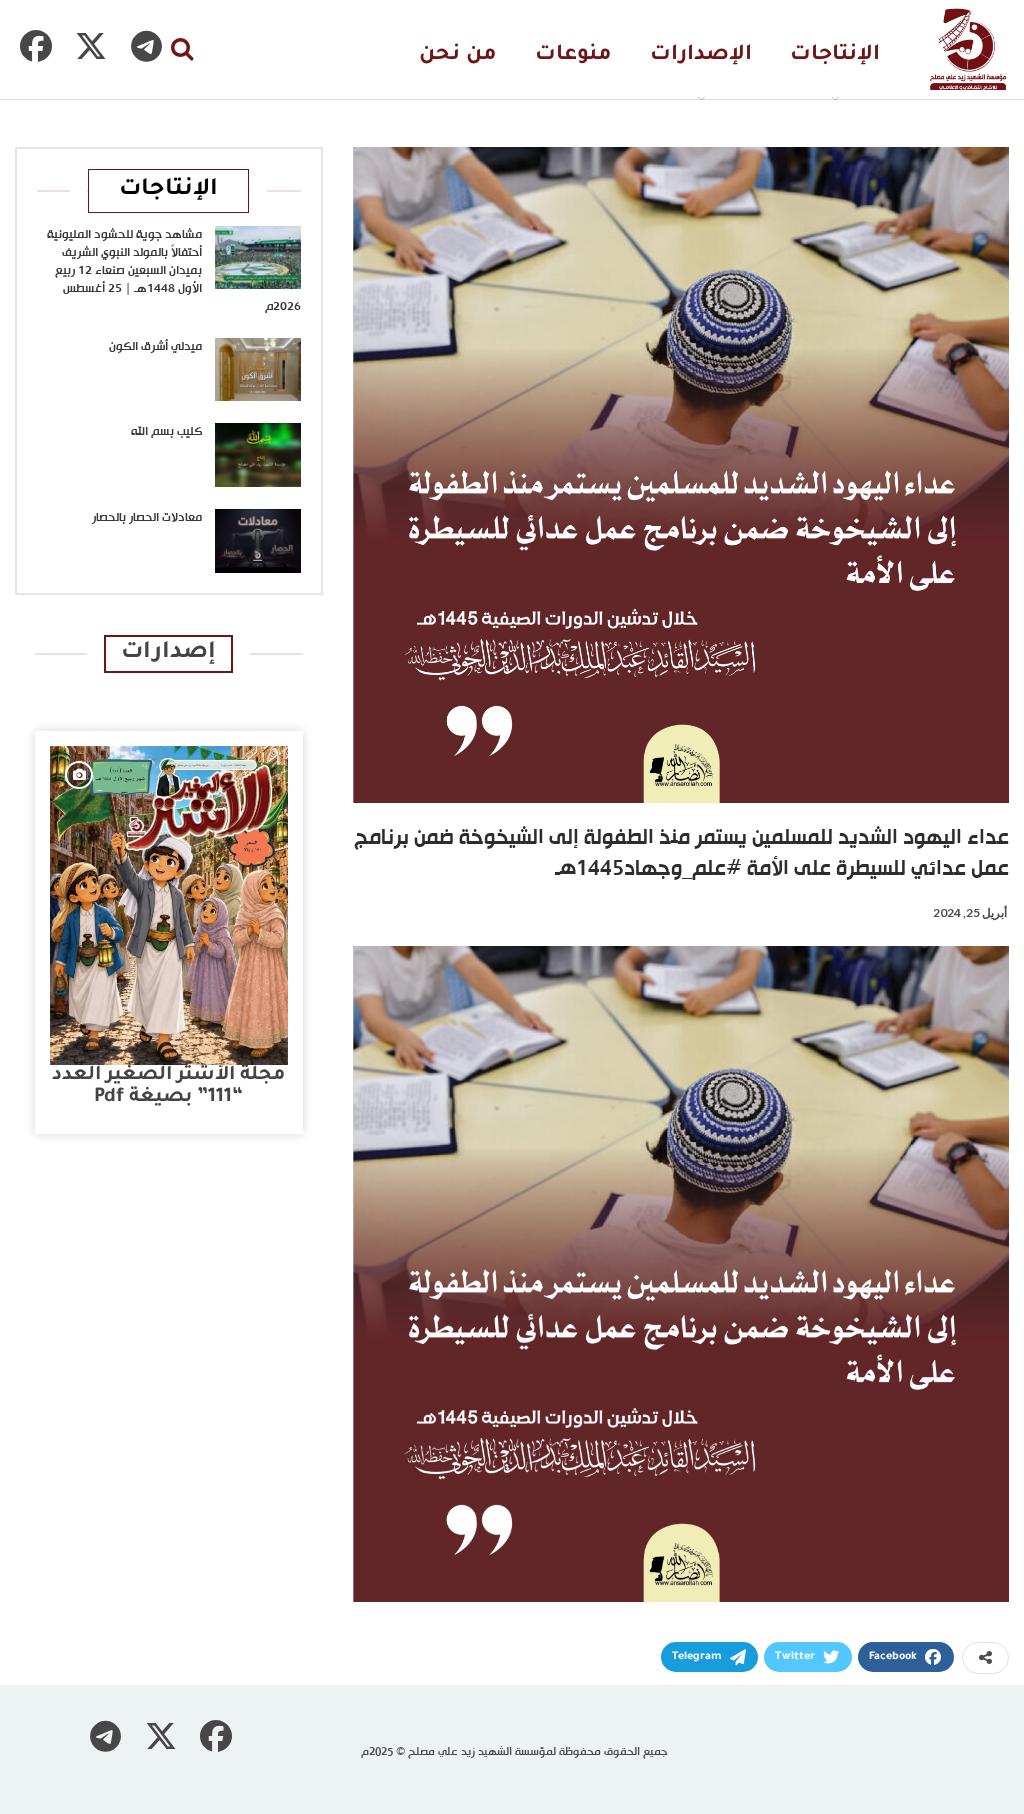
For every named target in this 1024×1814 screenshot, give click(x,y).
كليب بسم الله (166, 432)
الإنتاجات (835, 55)
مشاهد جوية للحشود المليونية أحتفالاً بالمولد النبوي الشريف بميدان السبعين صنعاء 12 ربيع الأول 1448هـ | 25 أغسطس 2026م (174, 271)
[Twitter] (91, 46)
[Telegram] (146, 46)
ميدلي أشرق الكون (155, 347)
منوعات (573, 55)
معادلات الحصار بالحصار (147, 518)
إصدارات (168, 653)
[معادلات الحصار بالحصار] (258, 541)
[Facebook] (36, 46)
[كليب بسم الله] (258, 455)
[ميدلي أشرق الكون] (258, 370)
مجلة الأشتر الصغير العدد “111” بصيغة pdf (168, 1086)
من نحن (458, 55)
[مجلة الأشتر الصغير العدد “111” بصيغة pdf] (169, 905)
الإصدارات (701, 55)
